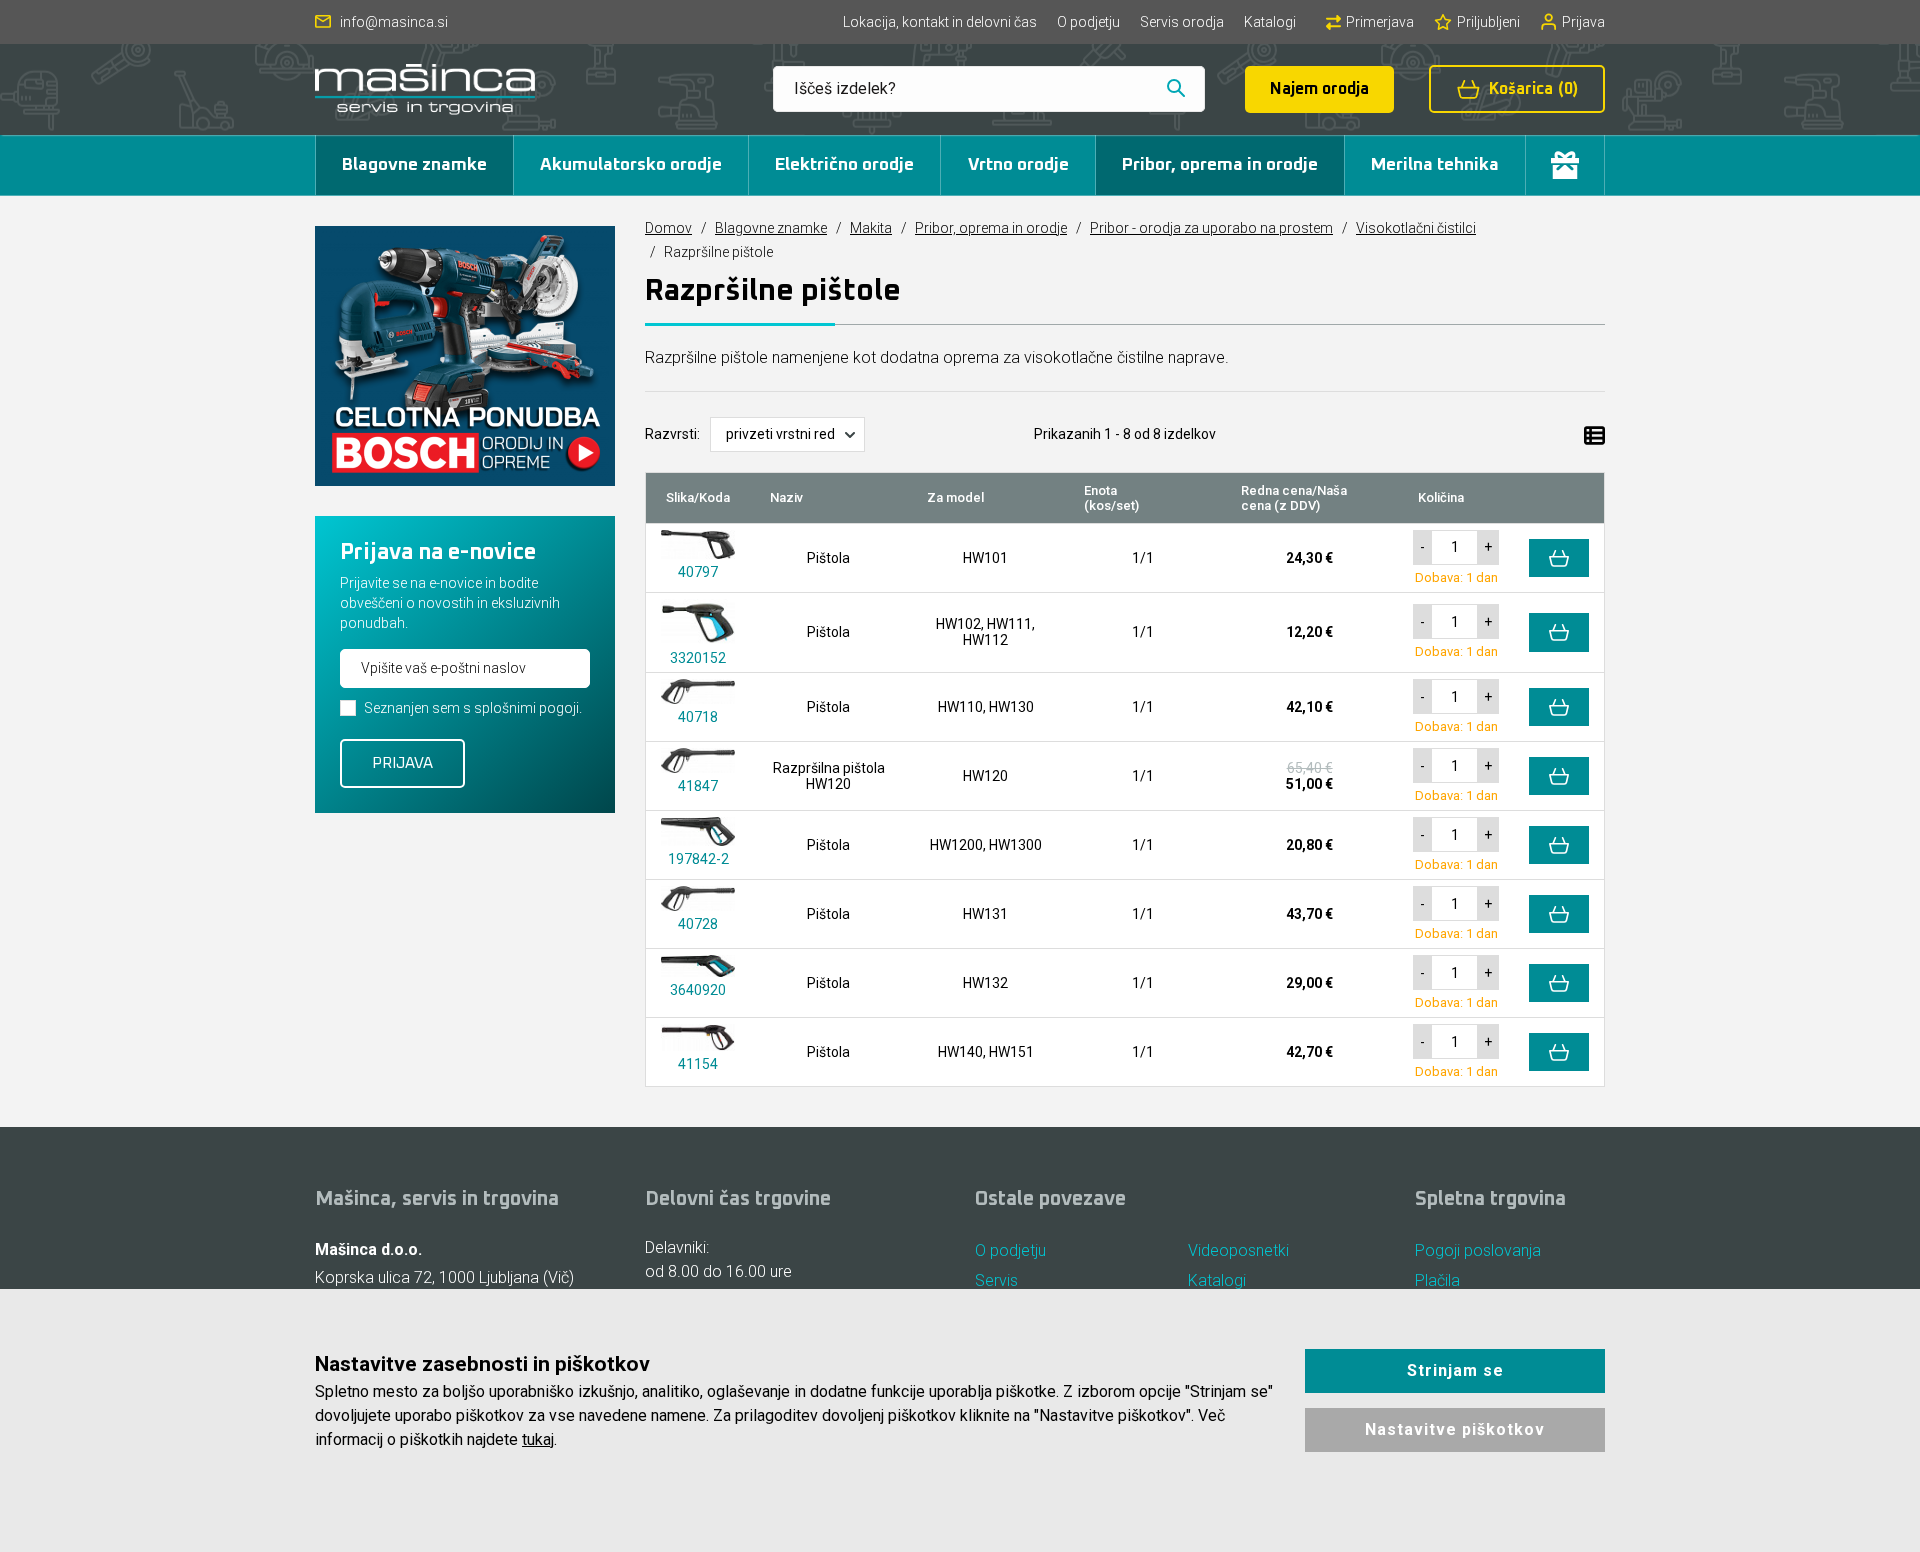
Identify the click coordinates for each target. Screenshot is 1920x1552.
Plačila (1437, 1280)
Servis (996, 1280)
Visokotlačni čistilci (1416, 228)
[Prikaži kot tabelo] (1594, 434)
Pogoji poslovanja (1478, 1250)
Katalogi (1270, 22)
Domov (668, 228)
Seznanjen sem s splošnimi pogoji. (473, 708)
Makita (871, 228)
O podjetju (1088, 22)
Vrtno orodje (1018, 165)
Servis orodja (1182, 22)
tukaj (538, 1439)
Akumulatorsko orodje (631, 165)
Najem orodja (1319, 89)
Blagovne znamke (414, 165)
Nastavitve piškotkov (1455, 1429)
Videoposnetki (1238, 1250)
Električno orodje (844, 165)
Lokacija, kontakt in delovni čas (940, 22)
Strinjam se (1455, 1370)
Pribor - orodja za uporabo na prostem (1211, 228)
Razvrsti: (672, 434)
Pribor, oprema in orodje (1220, 165)
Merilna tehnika (1435, 165)
